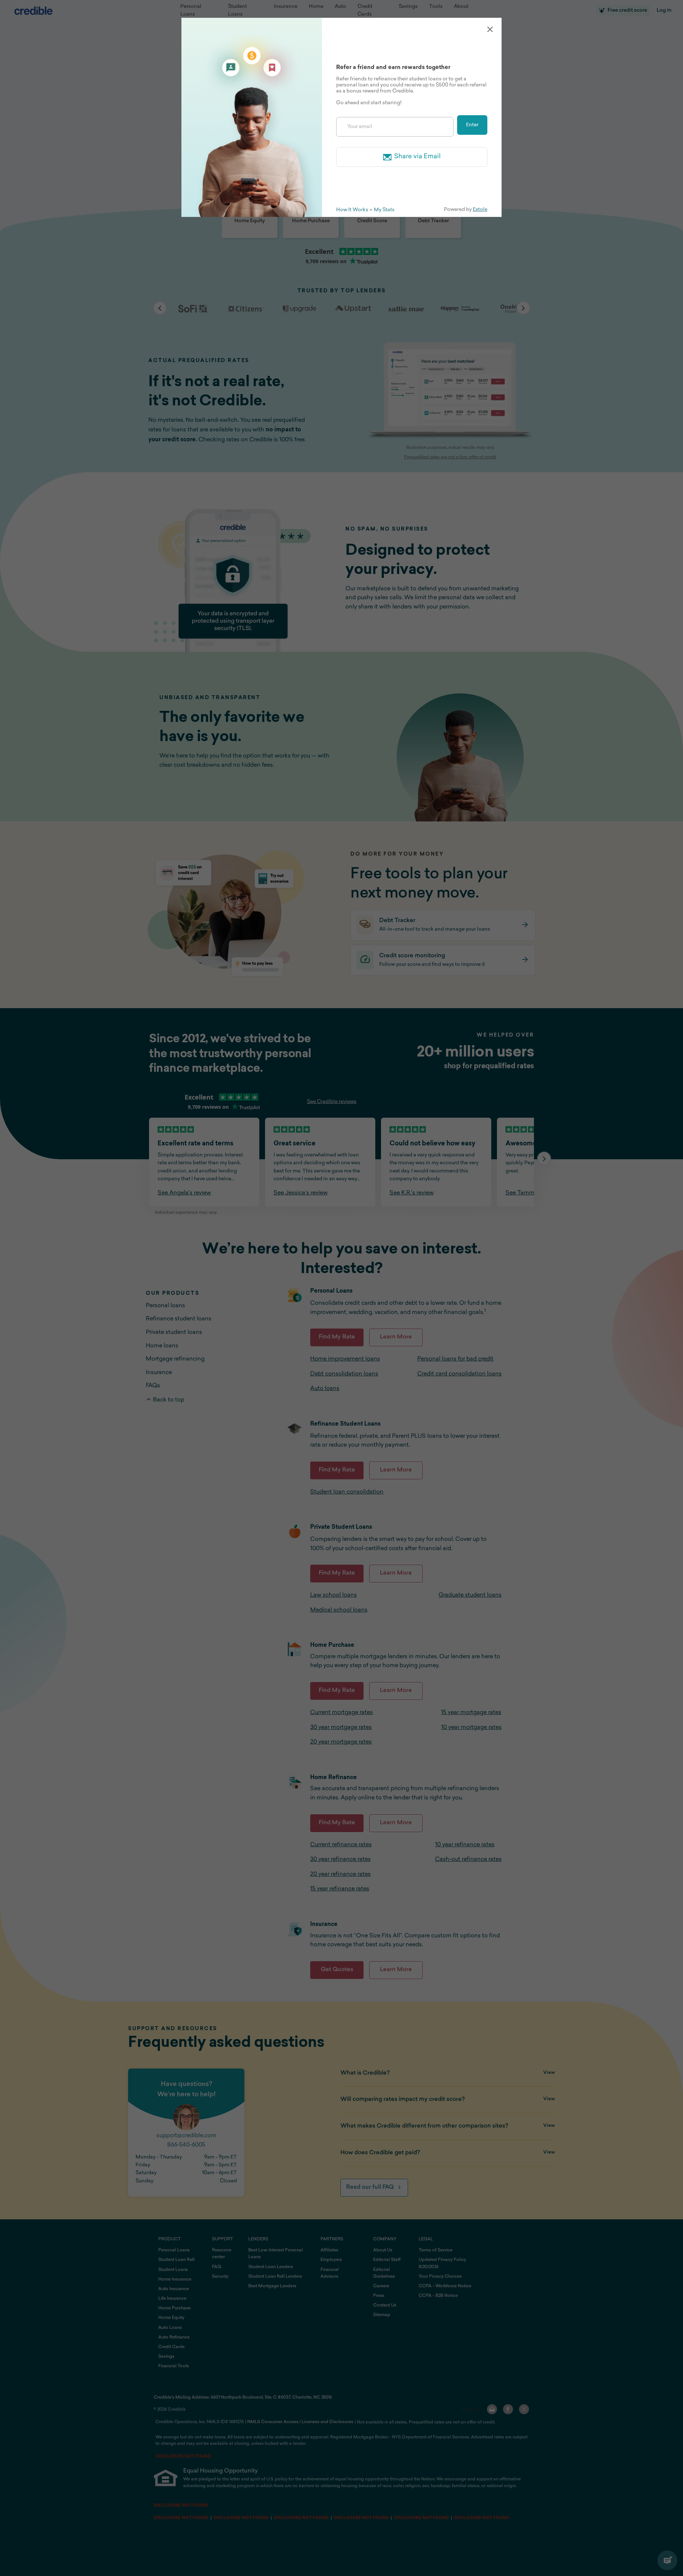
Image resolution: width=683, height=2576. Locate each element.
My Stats (384, 210)
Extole (480, 210)
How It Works (352, 210)
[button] (490, 29)
